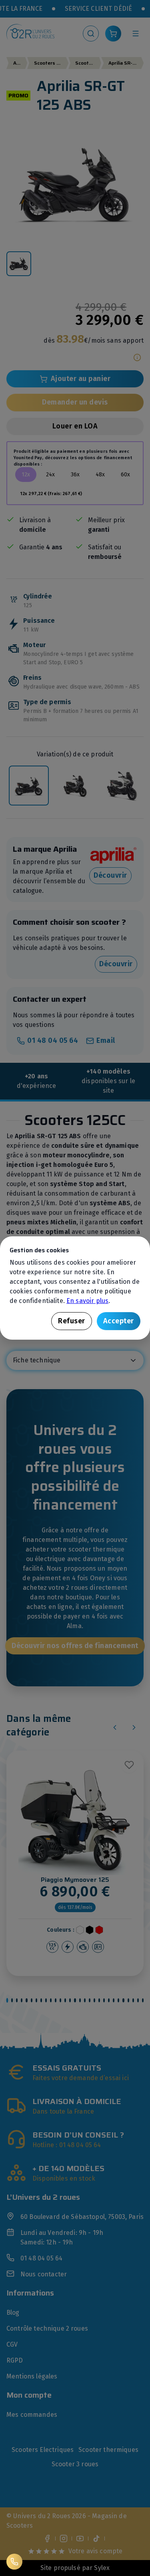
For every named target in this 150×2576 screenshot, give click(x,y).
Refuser (72, 1321)
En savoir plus (87, 1301)
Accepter (119, 1321)
